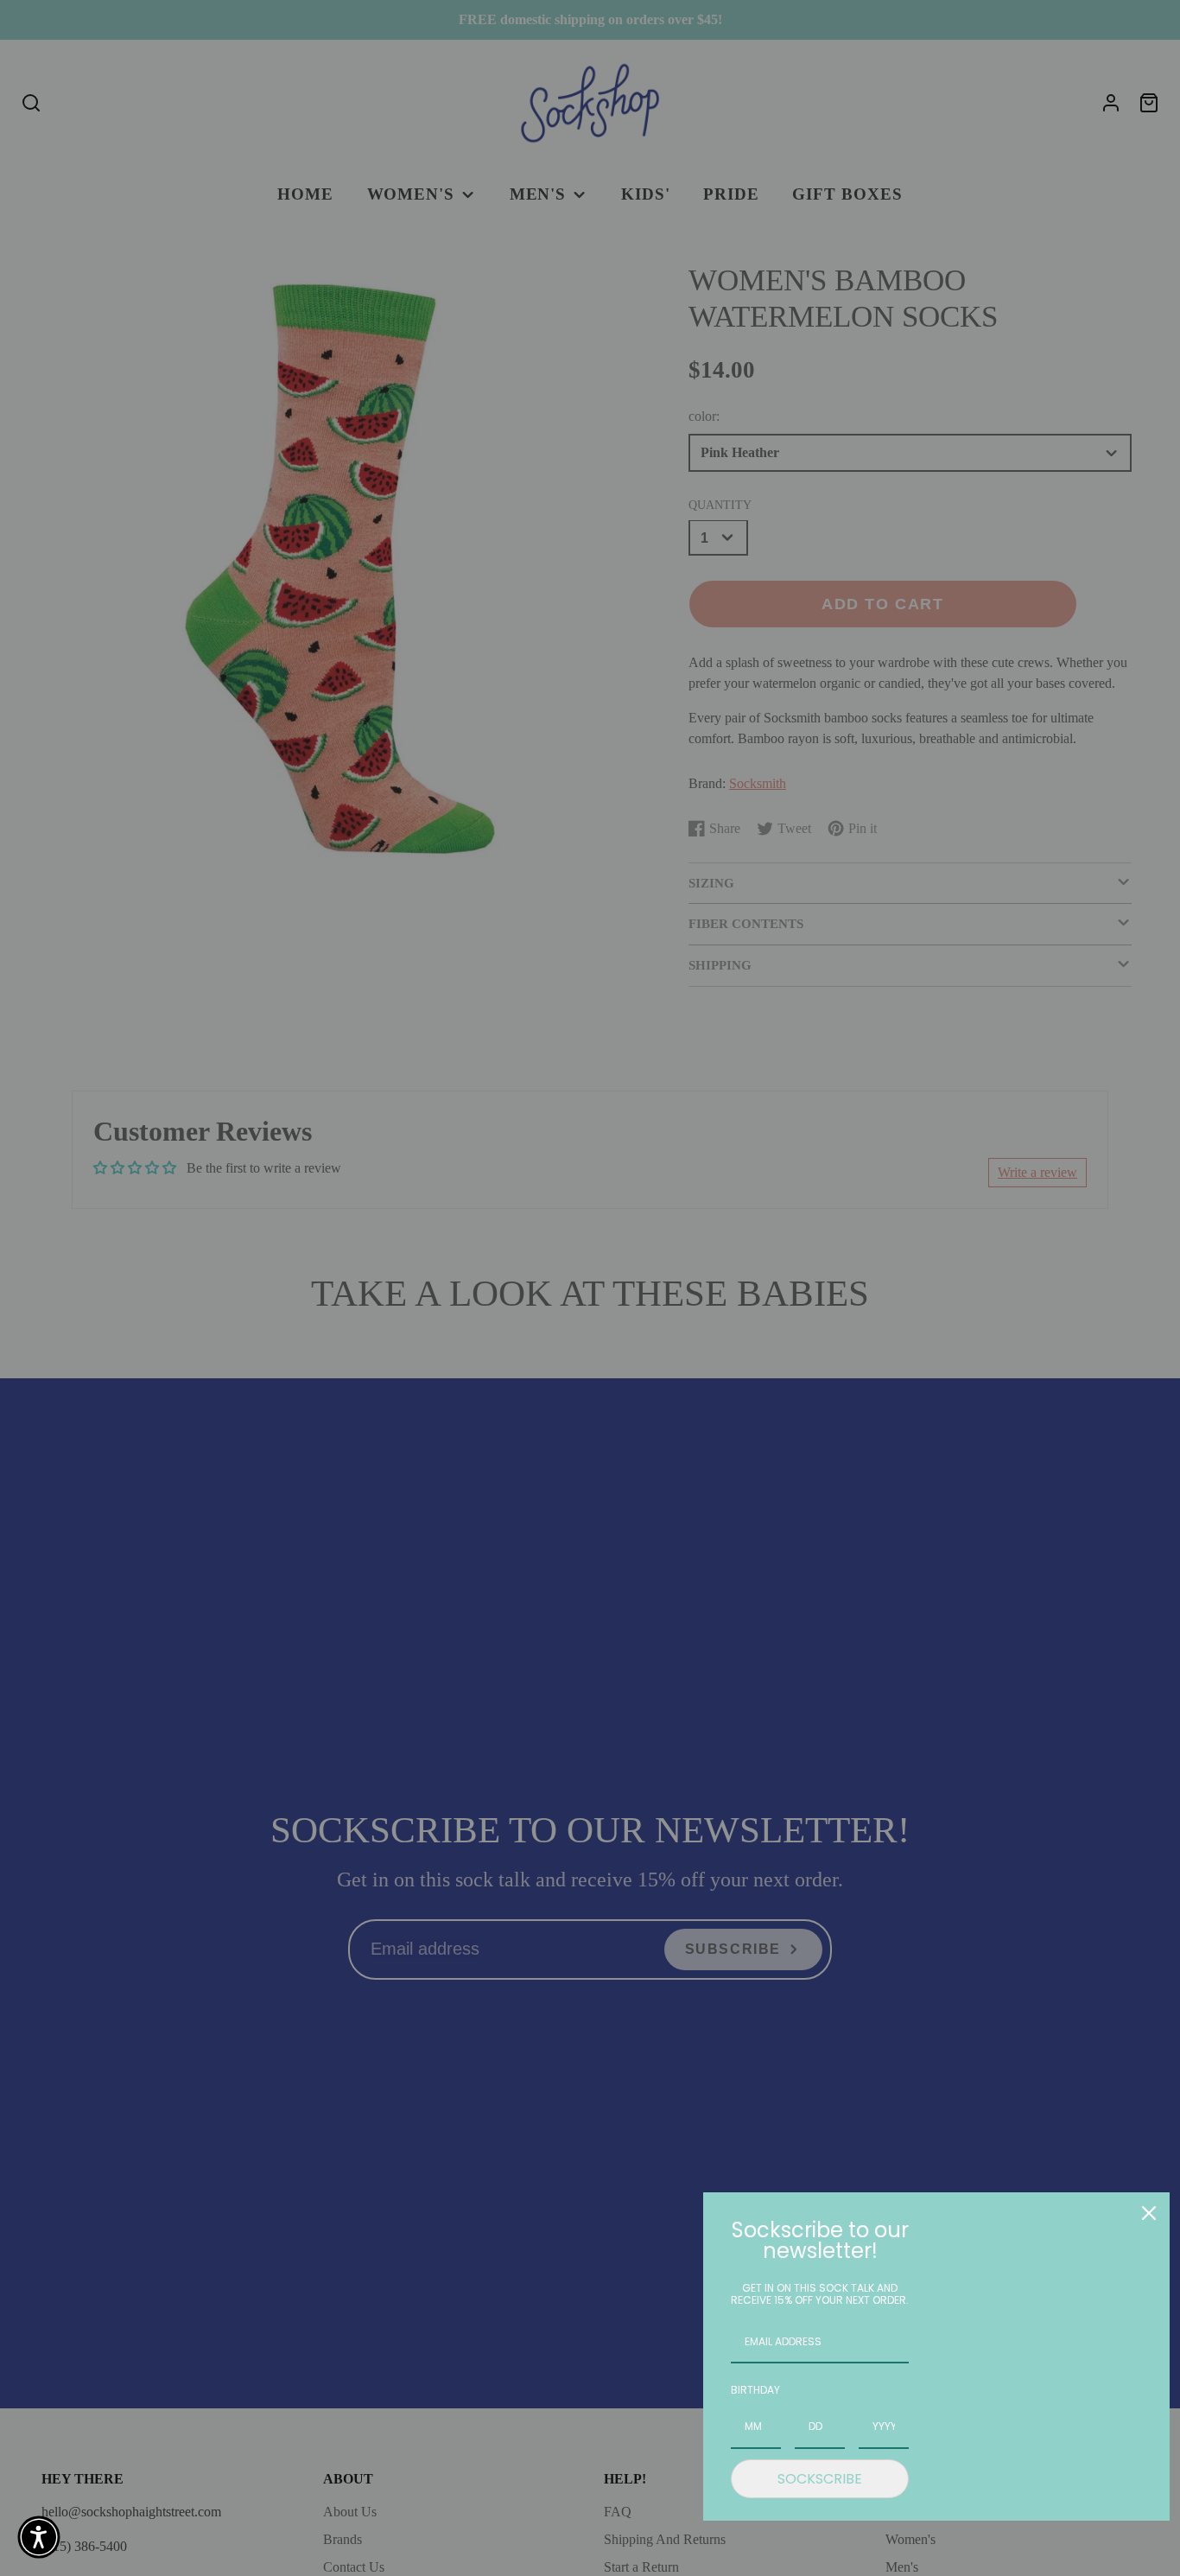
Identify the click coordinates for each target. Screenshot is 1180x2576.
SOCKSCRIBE (820, 2479)
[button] (39, 2537)
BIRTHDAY (755, 2390)
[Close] (1149, 2213)
